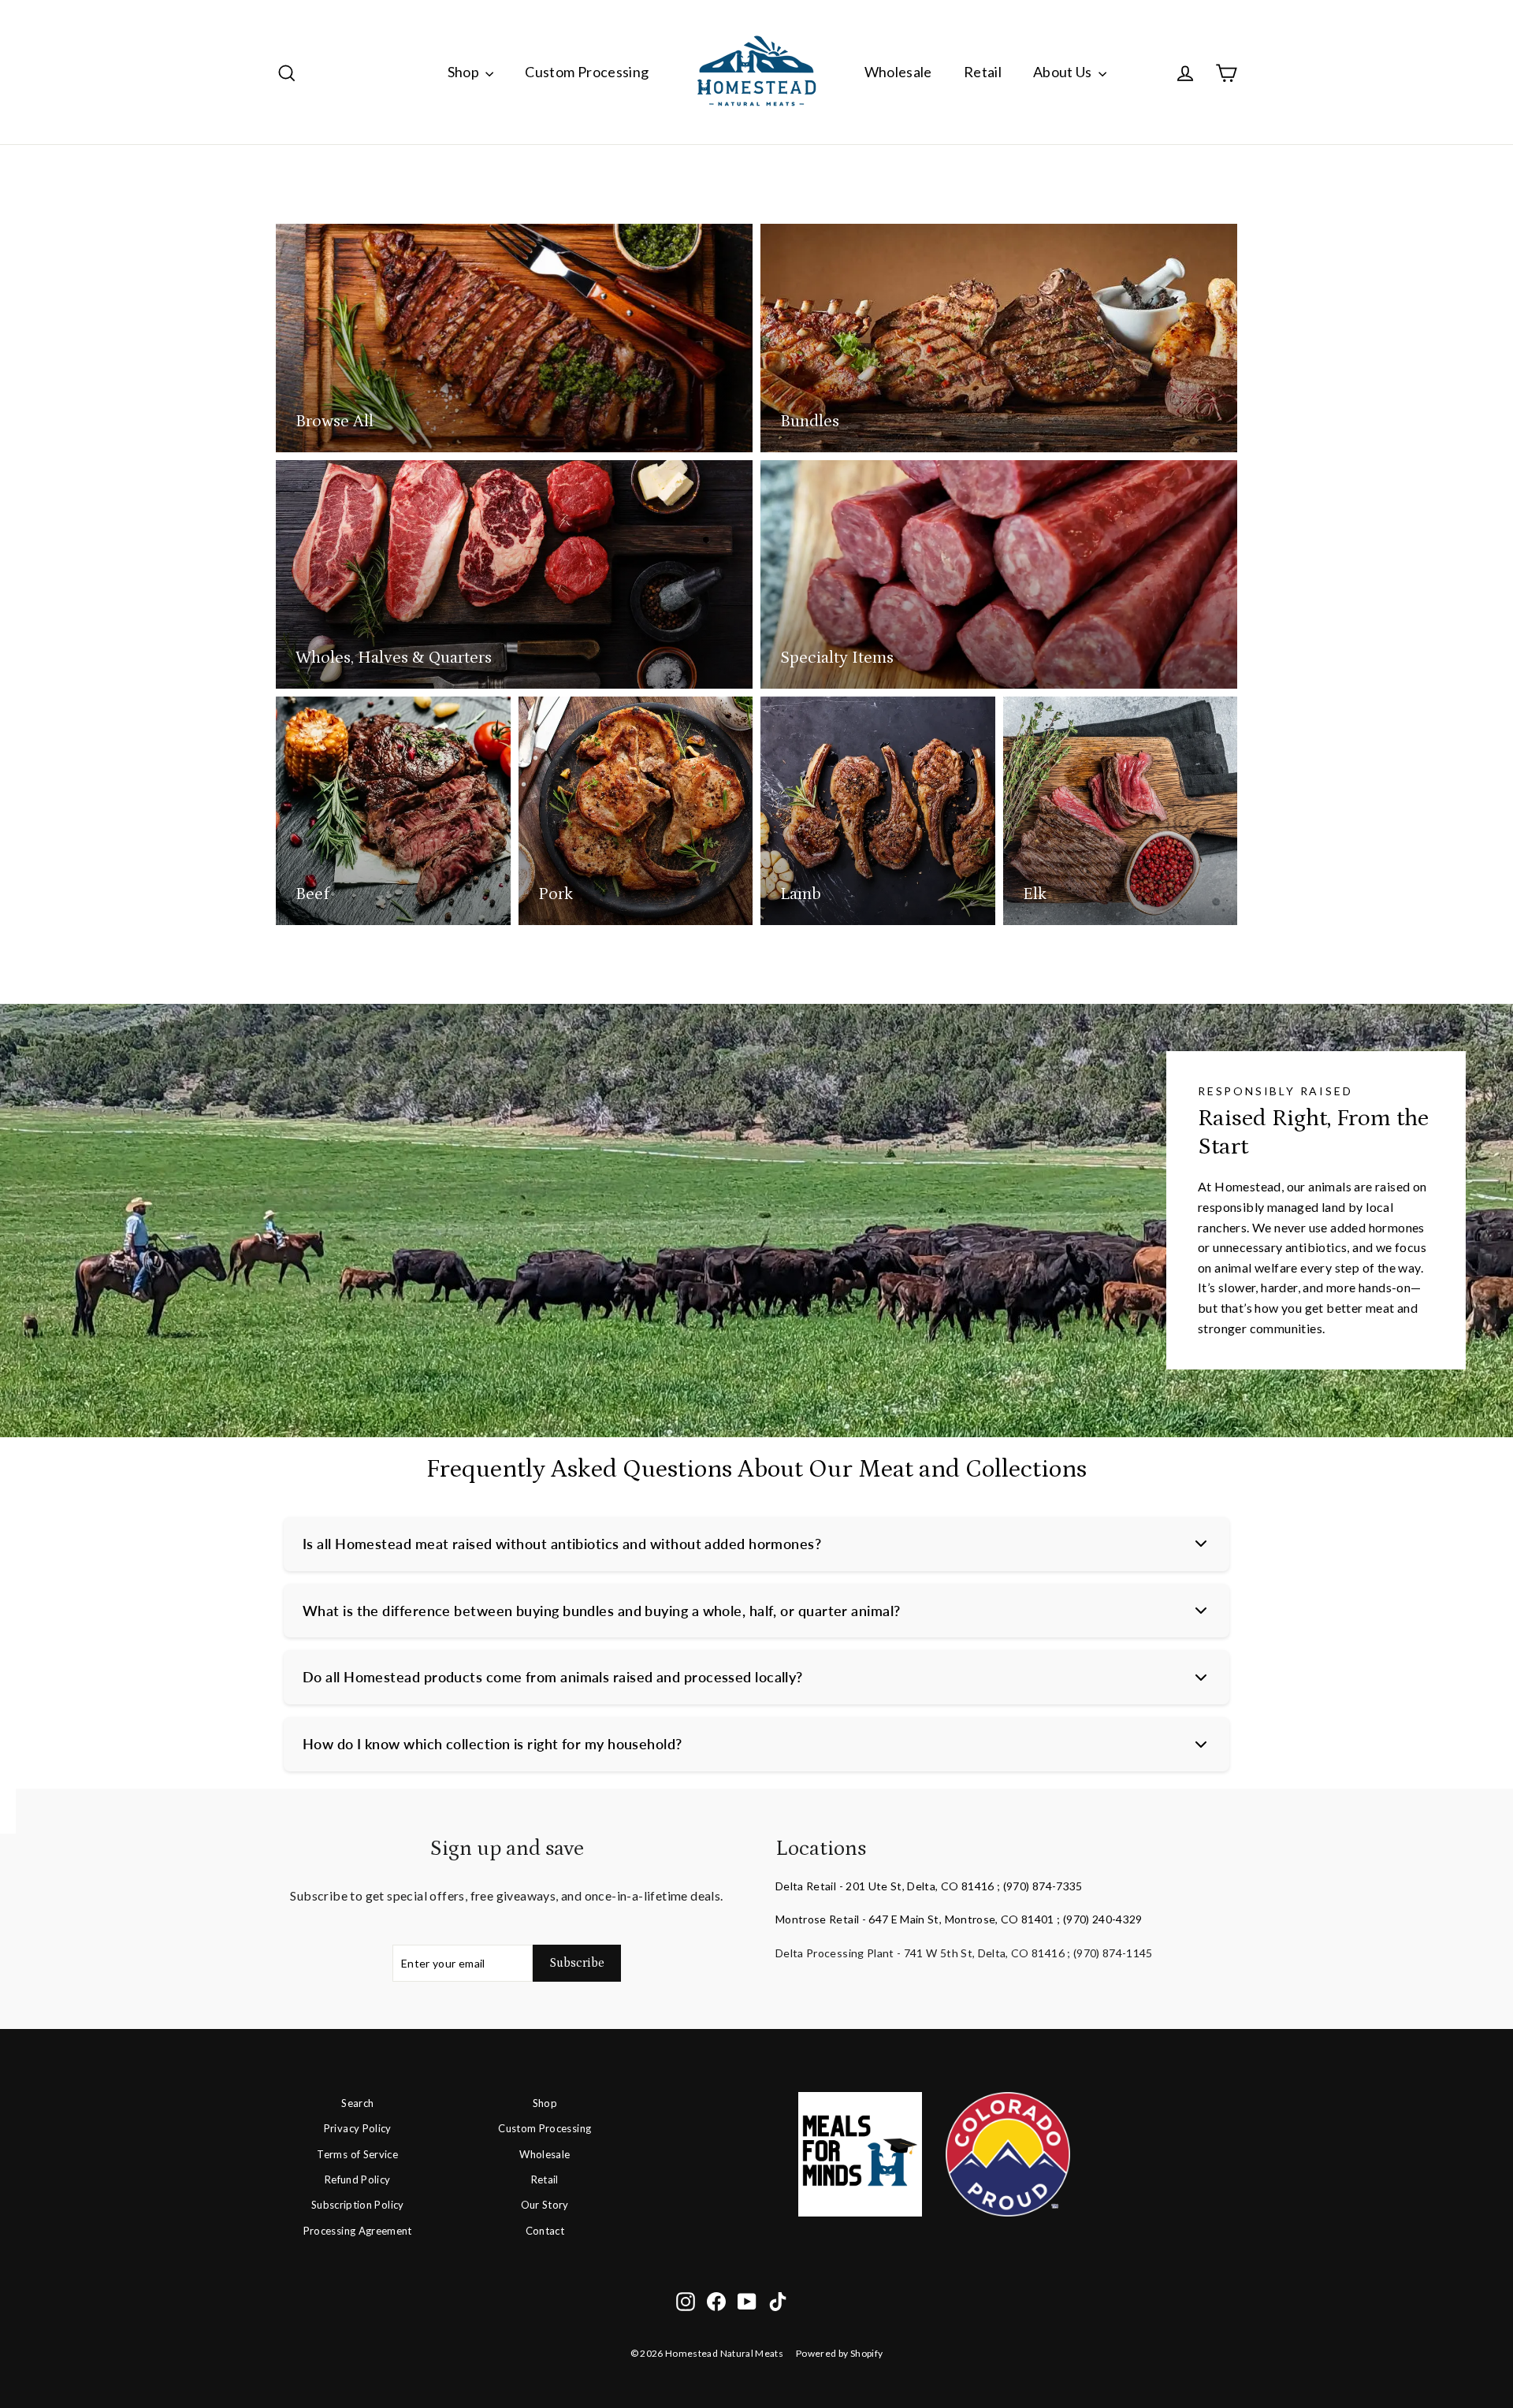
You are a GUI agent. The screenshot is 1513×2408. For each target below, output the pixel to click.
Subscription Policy (358, 2205)
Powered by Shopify (839, 2353)
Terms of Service (357, 2154)
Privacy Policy (358, 2128)
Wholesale (898, 72)
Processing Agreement (358, 2231)
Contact (545, 2231)
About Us (1064, 72)
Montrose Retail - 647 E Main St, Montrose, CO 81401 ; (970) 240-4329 (959, 1919)
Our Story (545, 2205)
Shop (465, 72)
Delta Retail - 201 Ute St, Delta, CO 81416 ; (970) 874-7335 (929, 1886)
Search (357, 2103)
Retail (983, 72)
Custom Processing (587, 72)
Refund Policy (358, 2179)
